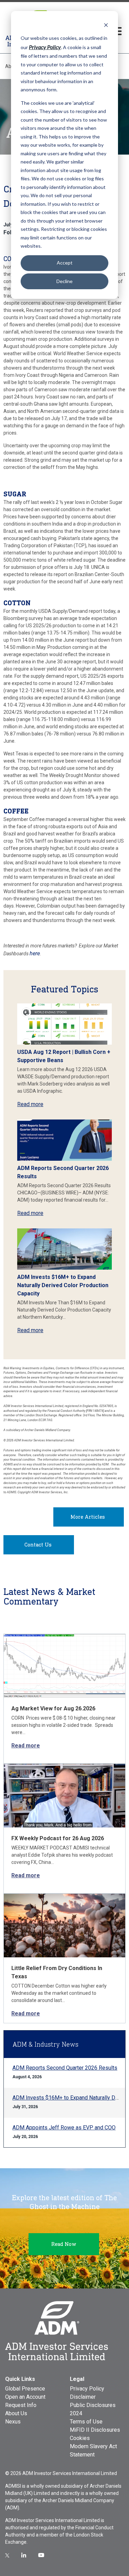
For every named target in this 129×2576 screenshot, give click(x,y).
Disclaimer (83, 2397)
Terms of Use (86, 2422)
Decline (64, 281)
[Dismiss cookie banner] (106, 25)
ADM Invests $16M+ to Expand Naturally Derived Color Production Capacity (63, 1285)
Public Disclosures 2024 (93, 2409)
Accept (65, 263)
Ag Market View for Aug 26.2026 (53, 1708)
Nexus (13, 2422)
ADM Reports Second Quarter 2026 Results (65, 2068)
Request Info (21, 2405)
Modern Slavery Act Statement (93, 2450)
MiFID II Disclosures (95, 2430)
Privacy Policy (87, 2389)
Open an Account (25, 2397)
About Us (16, 2413)
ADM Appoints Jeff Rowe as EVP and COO (64, 2128)
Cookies (80, 2438)
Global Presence (25, 2389)
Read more (30, 1104)
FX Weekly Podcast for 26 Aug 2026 (58, 1838)
